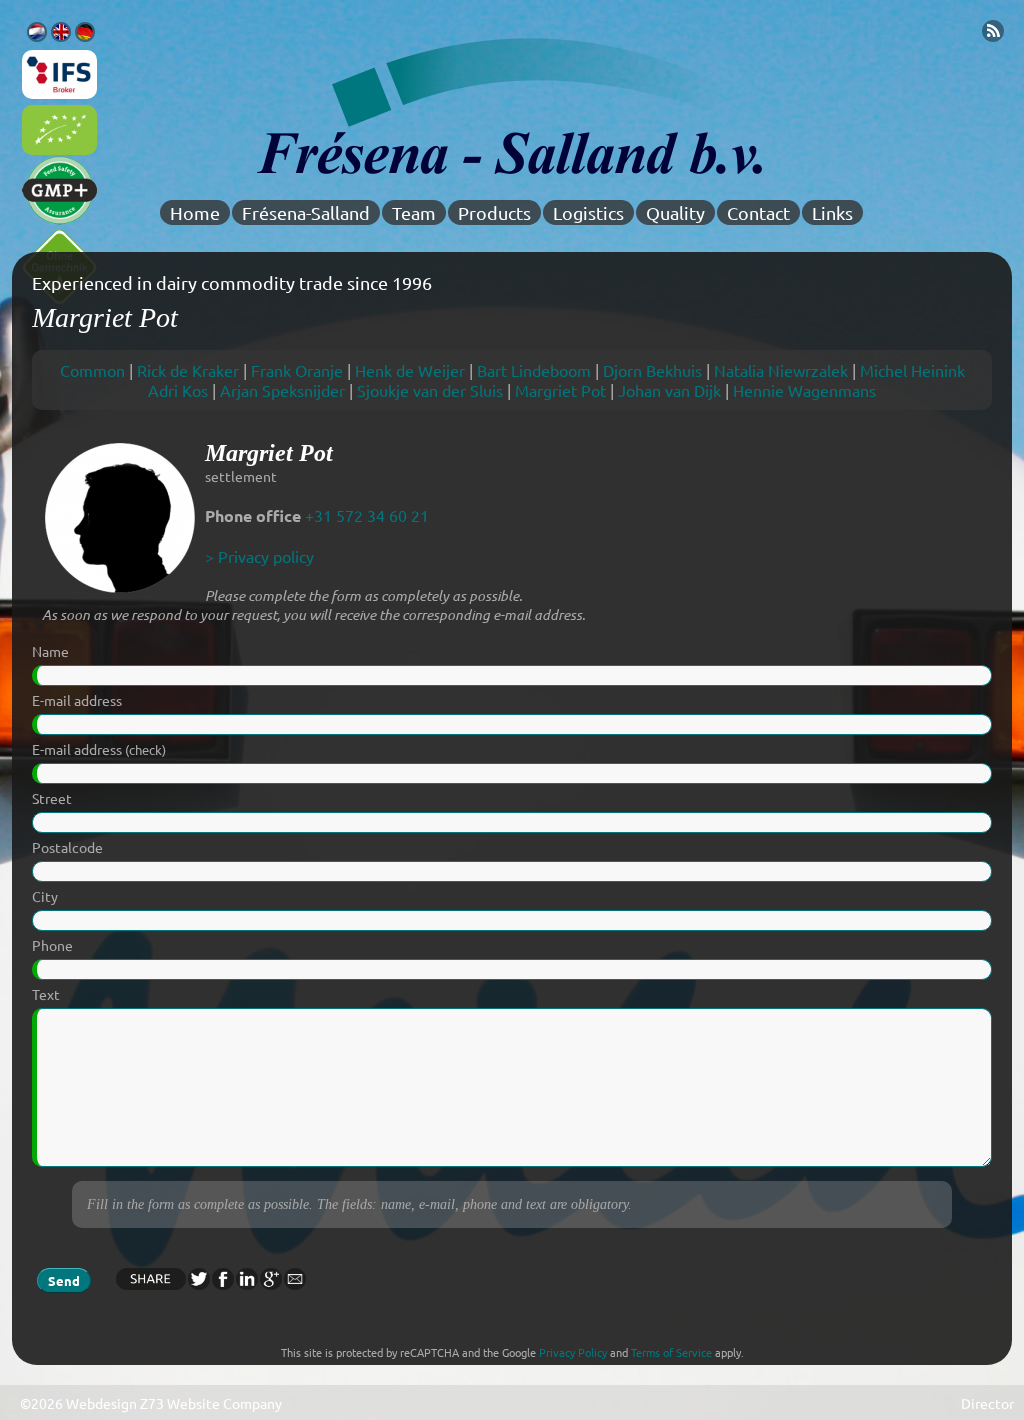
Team (414, 212)
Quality (675, 212)
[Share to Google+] (270, 1283)
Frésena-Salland (306, 212)
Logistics (588, 212)
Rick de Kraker (188, 370)
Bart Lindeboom (534, 370)
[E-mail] (294, 1283)
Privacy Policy (573, 1352)
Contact (758, 212)
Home (195, 212)
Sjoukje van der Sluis (430, 390)
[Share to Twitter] (198, 1283)
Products (494, 212)
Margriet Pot (560, 390)
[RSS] (993, 35)
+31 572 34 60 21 (367, 515)
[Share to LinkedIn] (246, 1283)
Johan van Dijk (669, 390)
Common (92, 370)
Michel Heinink (912, 370)
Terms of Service (671, 1352)
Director (987, 1403)
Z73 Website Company (211, 1403)
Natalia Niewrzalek (781, 370)
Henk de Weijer (410, 370)
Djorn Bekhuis (652, 370)
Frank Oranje (297, 370)
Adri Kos (178, 390)
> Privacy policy (259, 556)
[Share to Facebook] (222, 1283)
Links (832, 212)
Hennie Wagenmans (804, 390)
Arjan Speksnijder (282, 390)
